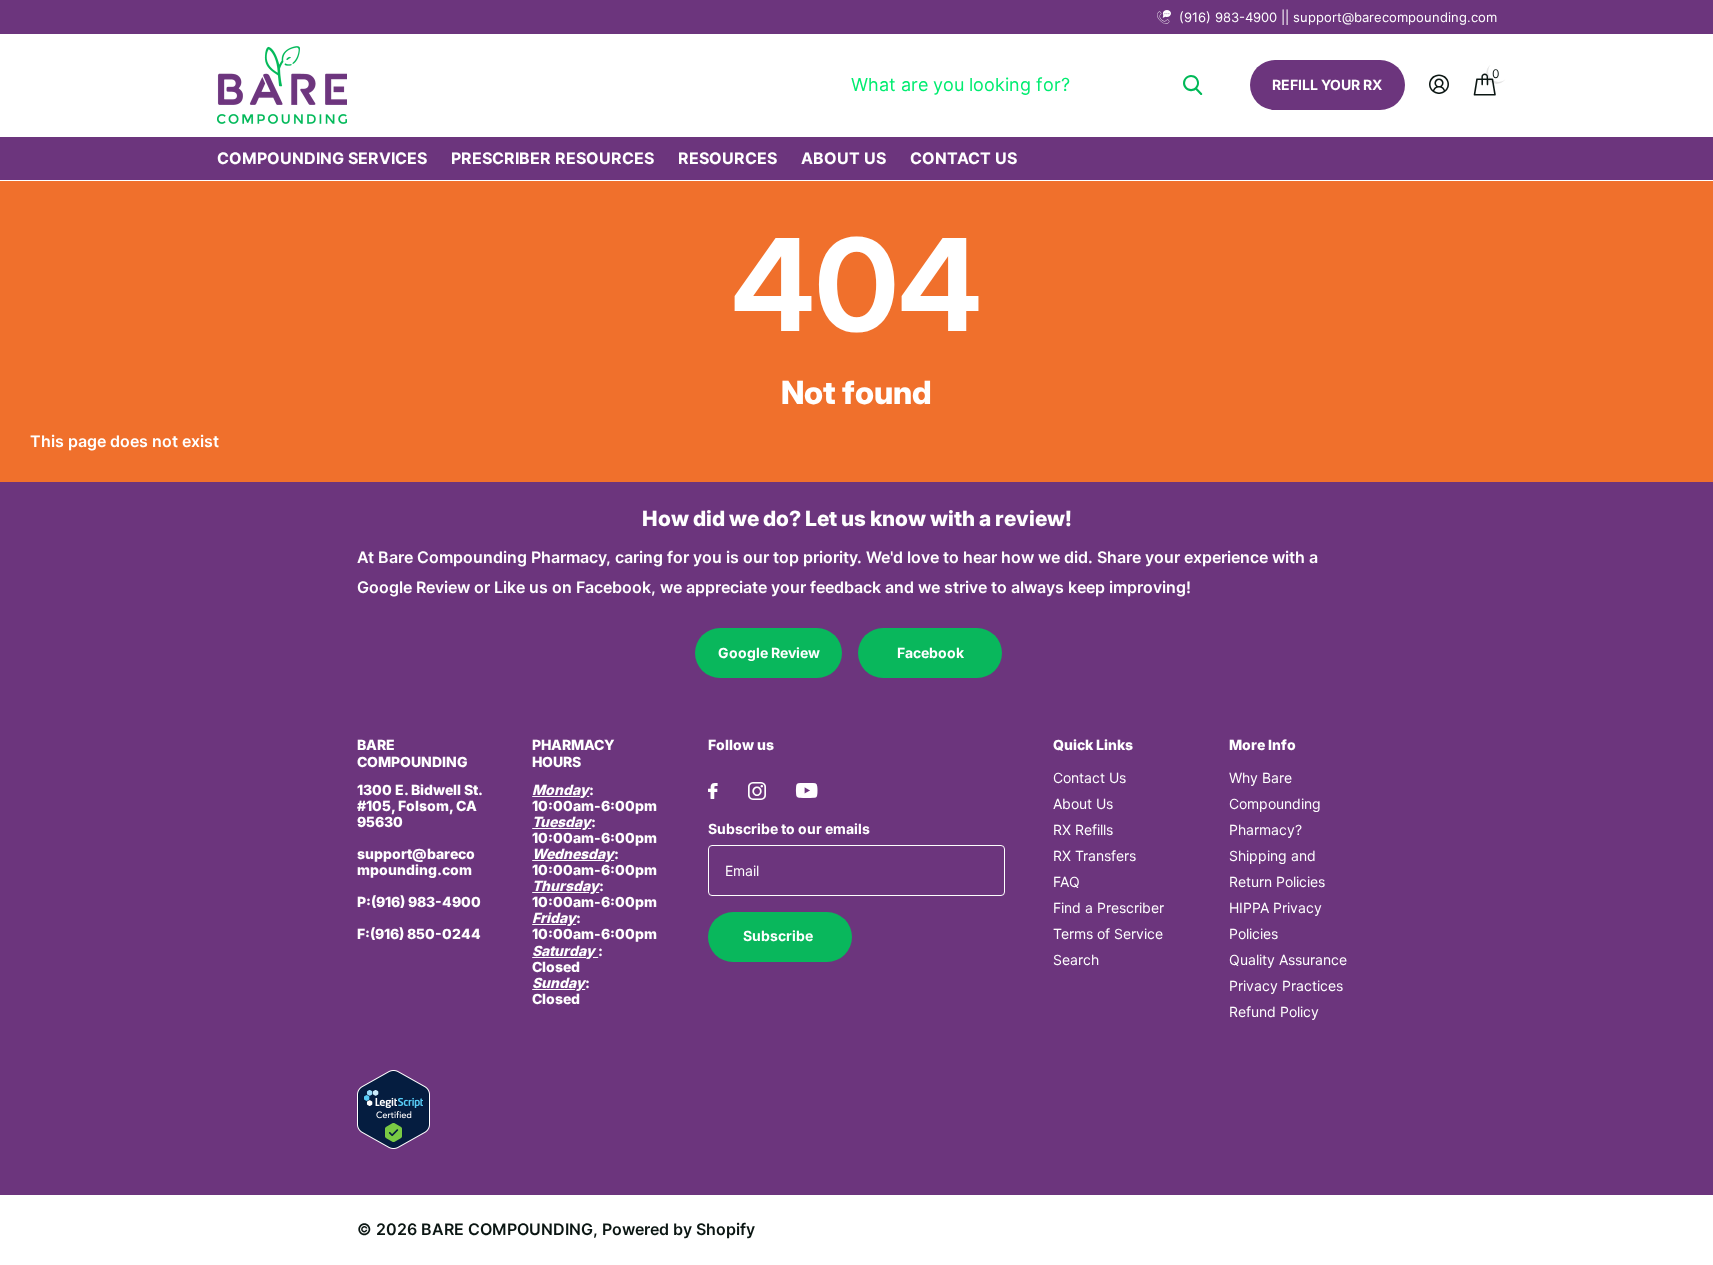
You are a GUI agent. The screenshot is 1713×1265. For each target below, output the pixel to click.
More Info (1262, 744)
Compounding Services (322, 158)
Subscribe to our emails (789, 828)
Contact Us (963, 158)
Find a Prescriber (1108, 907)
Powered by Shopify (678, 1229)
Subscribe (779, 935)
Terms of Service (1108, 933)
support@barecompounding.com (416, 861)
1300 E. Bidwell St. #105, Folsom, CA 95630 (420, 805)
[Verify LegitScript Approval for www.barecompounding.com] (393, 1108)
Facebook (930, 652)
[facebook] (713, 791)
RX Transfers (1094, 855)
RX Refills (1083, 829)
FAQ (1066, 881)
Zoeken (1192, 85)
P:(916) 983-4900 (419, 901)
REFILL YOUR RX (1327, 84)
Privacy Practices (1286, 985)
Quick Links (1093, 744)
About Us (843, 158)
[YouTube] (806, 790)
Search (1076, 959)
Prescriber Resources (552, 158)
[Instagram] (757, 791)
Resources (727, 158)
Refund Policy (1274, 1011)
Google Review (769, 652)
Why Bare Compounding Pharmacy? (1275, 803)
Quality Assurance (1288, 959)
